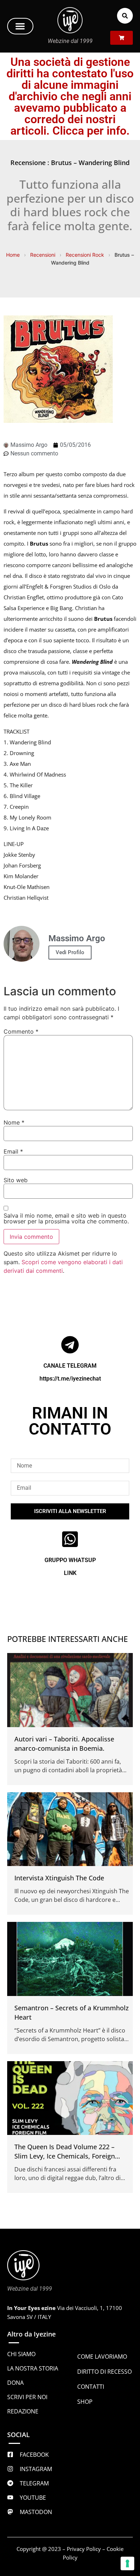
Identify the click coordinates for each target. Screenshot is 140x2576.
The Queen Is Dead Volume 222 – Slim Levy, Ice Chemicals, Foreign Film (65, 2156)
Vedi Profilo (70, 952)
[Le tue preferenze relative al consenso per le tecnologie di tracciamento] (127, 2563)
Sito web (16, 1180)
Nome (14, 1122)
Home (13, 255)
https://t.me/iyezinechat (70, 1379)
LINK (70, 1573)
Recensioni (43, 255)
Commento (21, 1031)
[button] (20, 26)
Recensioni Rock (85, 255)
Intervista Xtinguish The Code (59, 1878)
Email (13, 1151)
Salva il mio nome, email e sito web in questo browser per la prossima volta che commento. (66, 1218)
